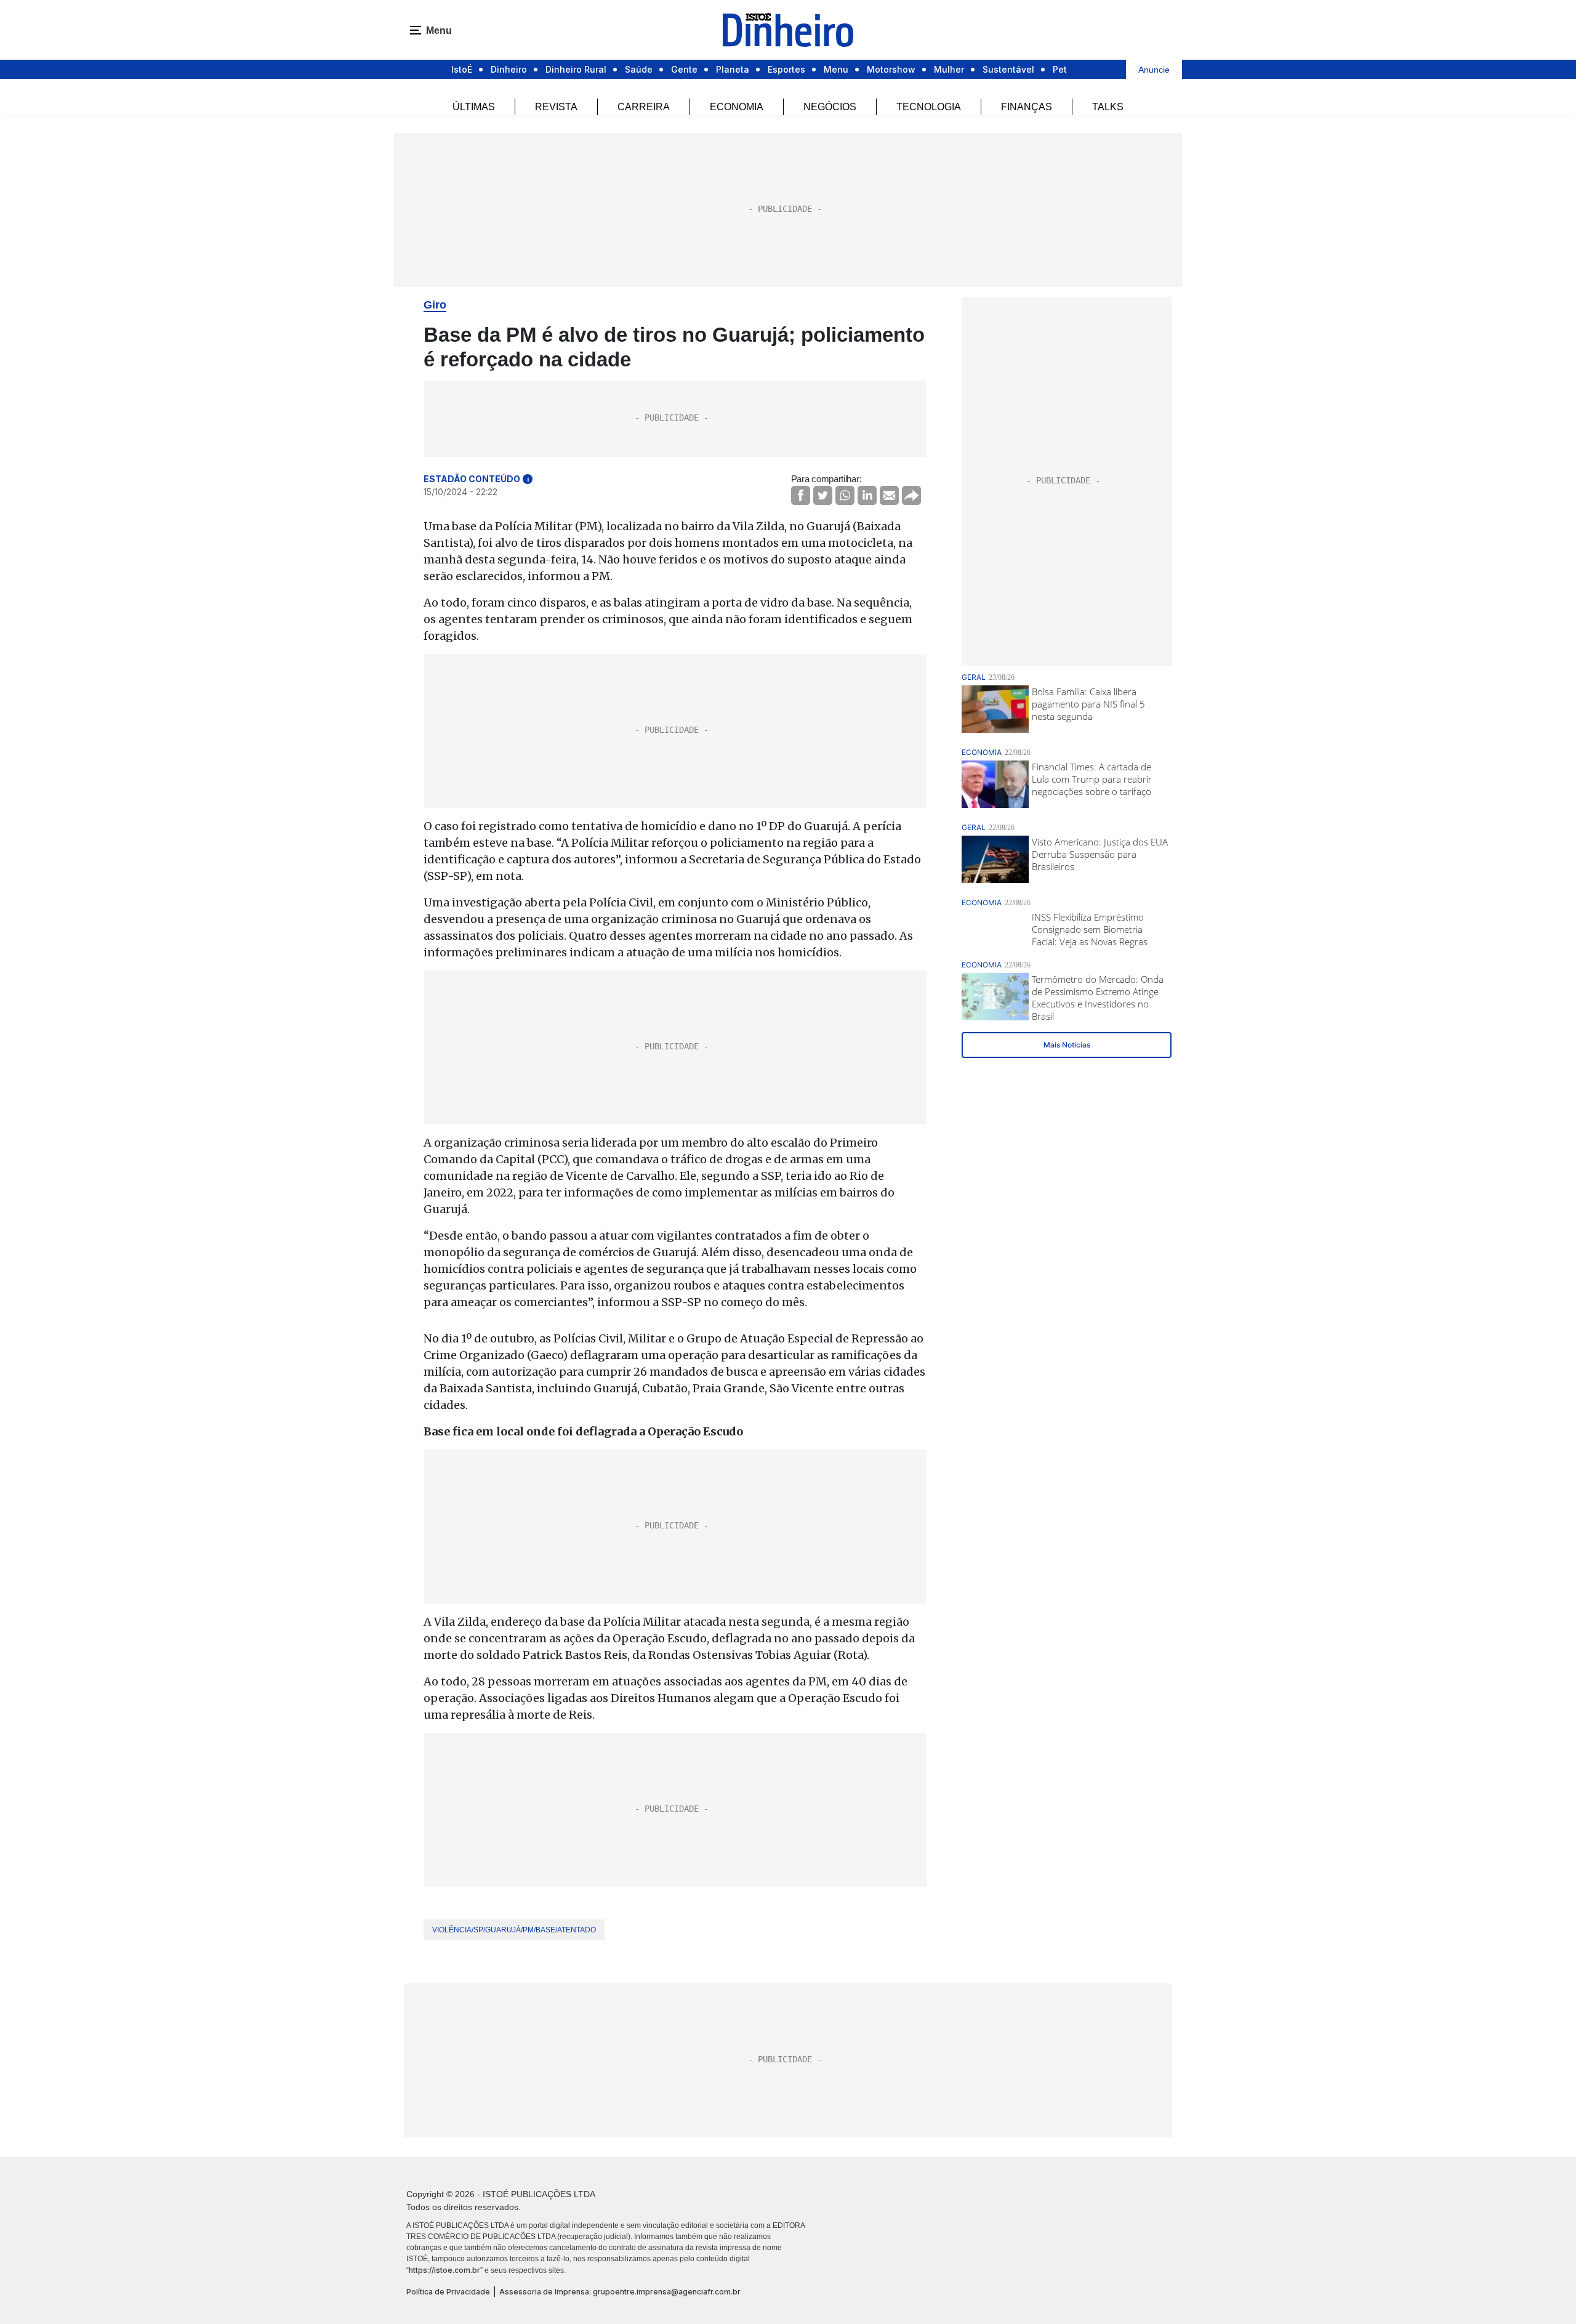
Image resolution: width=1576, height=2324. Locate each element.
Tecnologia (929, 107)
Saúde (639, 69)
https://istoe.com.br (444, 2270)
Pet (1060, 69)
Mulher (949, 69)
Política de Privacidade (448, 2292)
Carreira (644, 107)
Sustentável (1008, 69)
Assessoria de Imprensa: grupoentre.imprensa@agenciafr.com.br (620, 2292)
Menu (836, 69)
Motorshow (891, 69)
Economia (737, 107)
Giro (435, 305)
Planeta (733, 69)
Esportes (786, 69)
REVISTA (556, 107)
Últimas (474, 107)
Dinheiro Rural (576, 69)
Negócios (830, 107)
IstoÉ (462, 69)
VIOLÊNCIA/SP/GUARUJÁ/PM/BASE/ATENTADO (514, 1930)
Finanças (1027, 107)
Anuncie (1154, 70)
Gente (684, 69)
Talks (1108, 107)
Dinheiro (509, 69)
